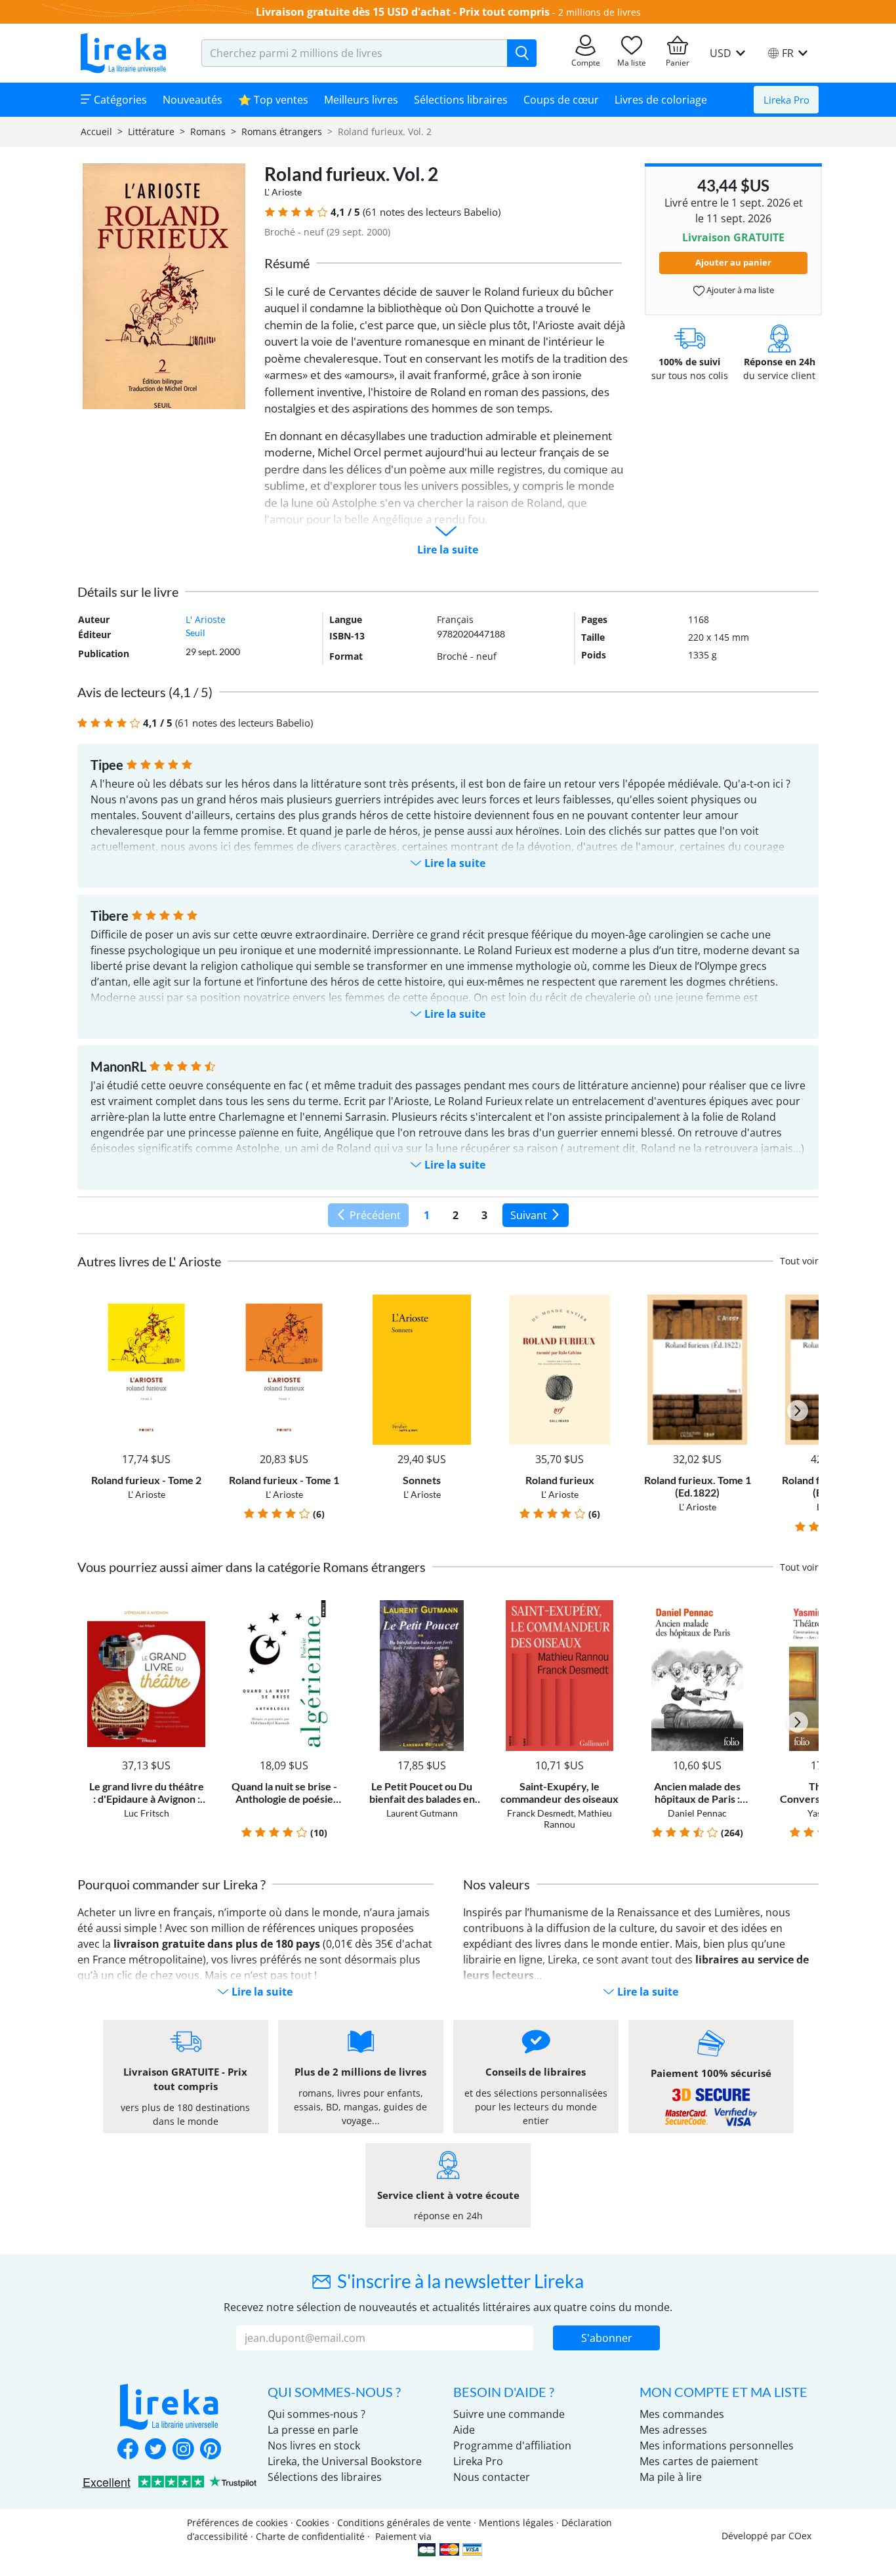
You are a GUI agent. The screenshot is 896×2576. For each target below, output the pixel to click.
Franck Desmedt (540, 1813)
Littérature (151, 131)
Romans (208, 131)
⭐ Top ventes (273, 100)
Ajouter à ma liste (739, 290)
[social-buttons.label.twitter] (155, 2450)
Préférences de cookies (237, 2523)
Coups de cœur (561, 100)
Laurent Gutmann (422, 1813)
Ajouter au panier (733, 262)
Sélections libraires (461, 100)
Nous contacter (492, 2477)
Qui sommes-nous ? (316, 2414)
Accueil (96, 131)
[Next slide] (798, 1411)
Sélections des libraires (325, 2477)
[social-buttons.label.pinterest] (211, 2450)
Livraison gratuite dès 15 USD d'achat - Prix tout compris (403, 12)
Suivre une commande (509, 2414)
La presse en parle (313, 2430)
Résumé (287, 263)
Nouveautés (193, 100)
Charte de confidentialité (310, 2536)
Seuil (195, 633)
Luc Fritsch (147, 1813)
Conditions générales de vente (404, 2523)
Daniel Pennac (697, 1813)
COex (800, 2536)
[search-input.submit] (522, 53)
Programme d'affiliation (512, 2445)
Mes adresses (673, 2430)
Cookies (313, 2523)
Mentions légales (516, 2523)
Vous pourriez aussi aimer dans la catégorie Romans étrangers (252, 1567)
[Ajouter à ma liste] (193, 1302)
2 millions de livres (600, 12)
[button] (270, 212)
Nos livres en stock (314, 2445)
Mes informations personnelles (717, 2445)
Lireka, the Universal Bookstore (345, 2461)
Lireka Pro (786, 100)
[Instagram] (183, 2450)
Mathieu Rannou (578, 1819)
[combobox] (355, 53)
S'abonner (607, 2338)
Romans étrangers (282, 131)
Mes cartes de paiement (699, 2461)
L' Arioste (283, 192)
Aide (464, 2430)
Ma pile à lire (671, 2477)
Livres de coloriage (661, 100)
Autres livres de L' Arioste (149, 1261)
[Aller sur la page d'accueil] (123, 53)
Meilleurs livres (361, 100)
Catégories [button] (119, 100)
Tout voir (799, 1261)
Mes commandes (682, 2414)
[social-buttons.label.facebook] (128, 2450)
